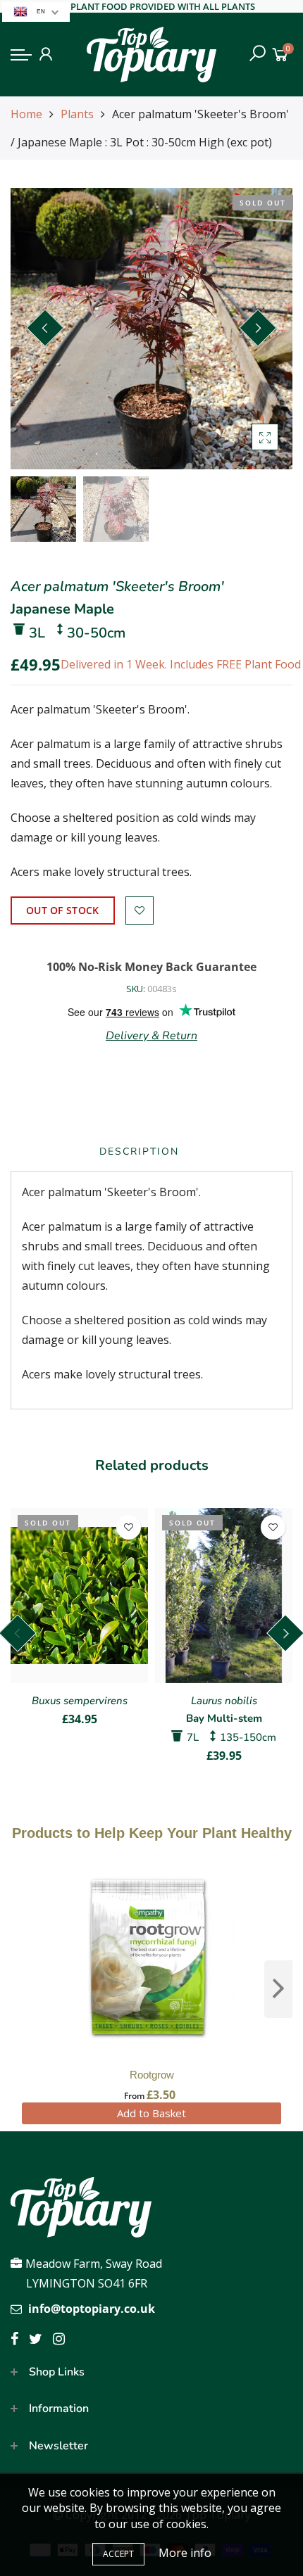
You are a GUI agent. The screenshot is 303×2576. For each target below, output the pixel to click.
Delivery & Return (151, 1036)
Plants (77, 114)
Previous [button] (45, 328)
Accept (118, 2554)
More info (185, 2553)
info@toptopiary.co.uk (92, 2309)
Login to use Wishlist (140, 911)
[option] (151, 329)
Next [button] (258, 328)
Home (26, 114)
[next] (278, 1989)
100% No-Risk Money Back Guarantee (151, 967)
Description (139, 1151)
